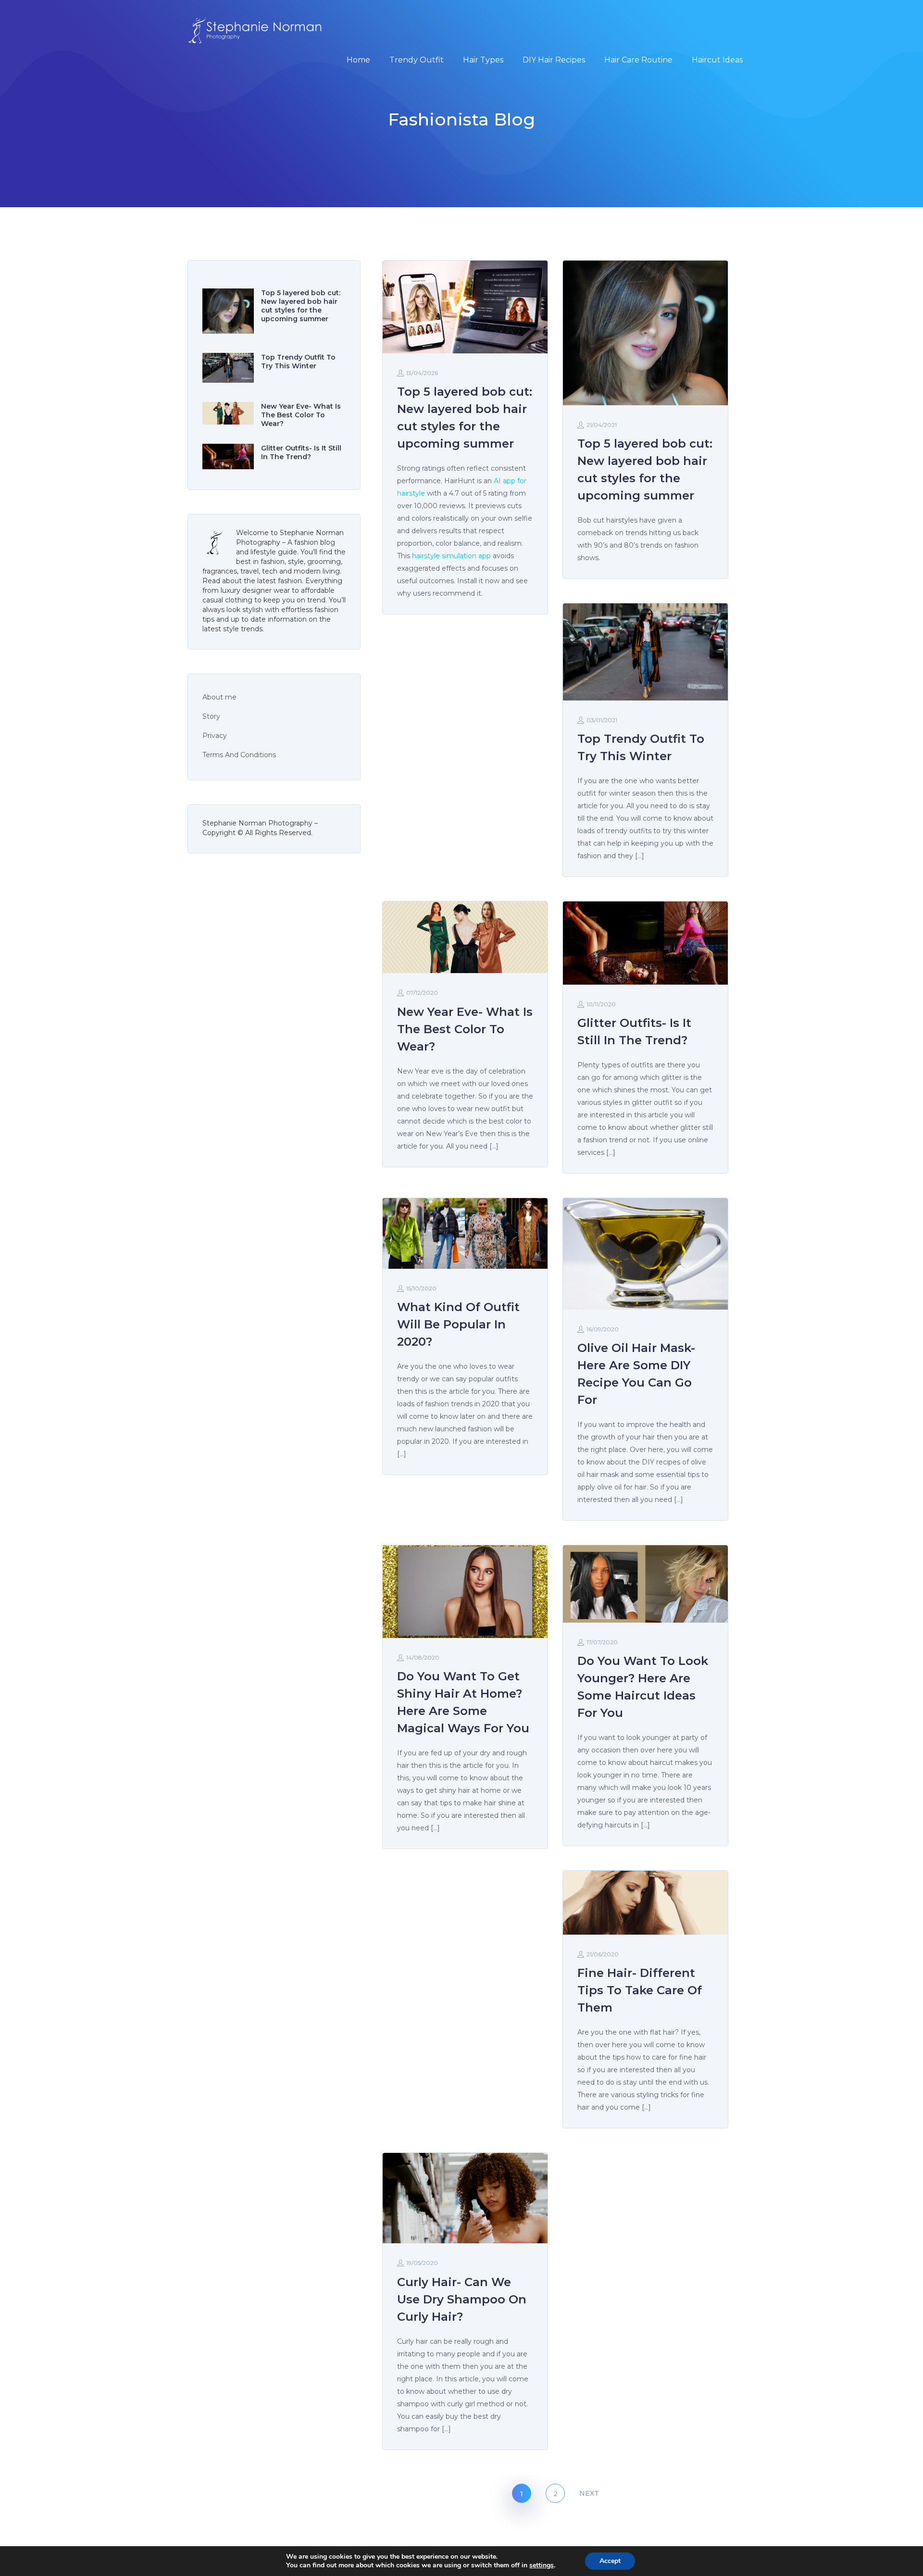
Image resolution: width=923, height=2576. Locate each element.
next (589, 2493)
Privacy (215, 736)
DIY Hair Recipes (554, 60)
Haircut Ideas (717, 60)
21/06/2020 (603, 1954)
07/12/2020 (422, 993)
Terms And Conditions (239, 755)
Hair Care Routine (638, 60)
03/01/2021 (602, 720)
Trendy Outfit (417, 60)
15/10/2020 (421, 1288)
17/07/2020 (602, 1642)
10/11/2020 (601, 1004)
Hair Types (483, 60)
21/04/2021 (602, 425)
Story (211, 716)
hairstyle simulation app (451, 556)
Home (358, 60)
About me (219, 697)
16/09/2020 (603, 1329)
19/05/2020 (422, 2263)
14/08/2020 (423, 1657)
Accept (610, 2561)
